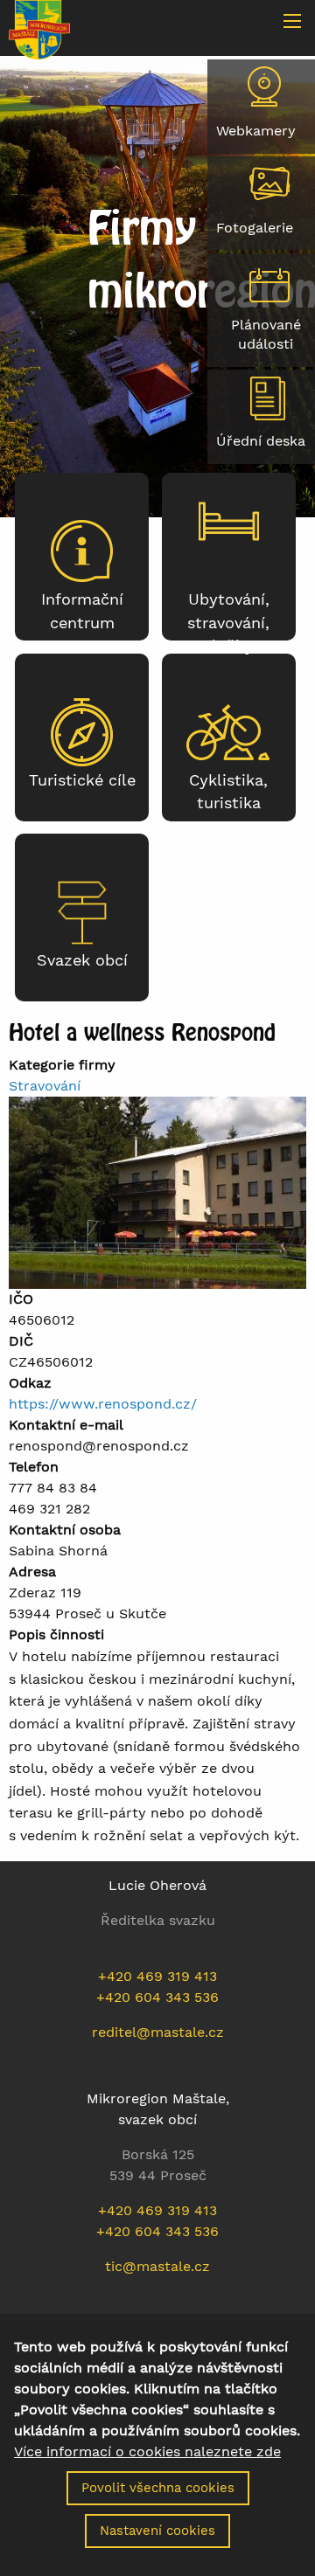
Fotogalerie (255, 228)
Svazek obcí (82, 960)
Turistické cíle (82, 780)
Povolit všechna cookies (158, 2488)
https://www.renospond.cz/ (103, 1404)
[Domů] (39, 28)
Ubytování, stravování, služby (228, 623)
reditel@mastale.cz (158, 2032)
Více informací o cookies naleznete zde (147, 2452)
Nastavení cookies (157, 2531)
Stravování (45, 1086)
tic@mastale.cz (157, 2266)
